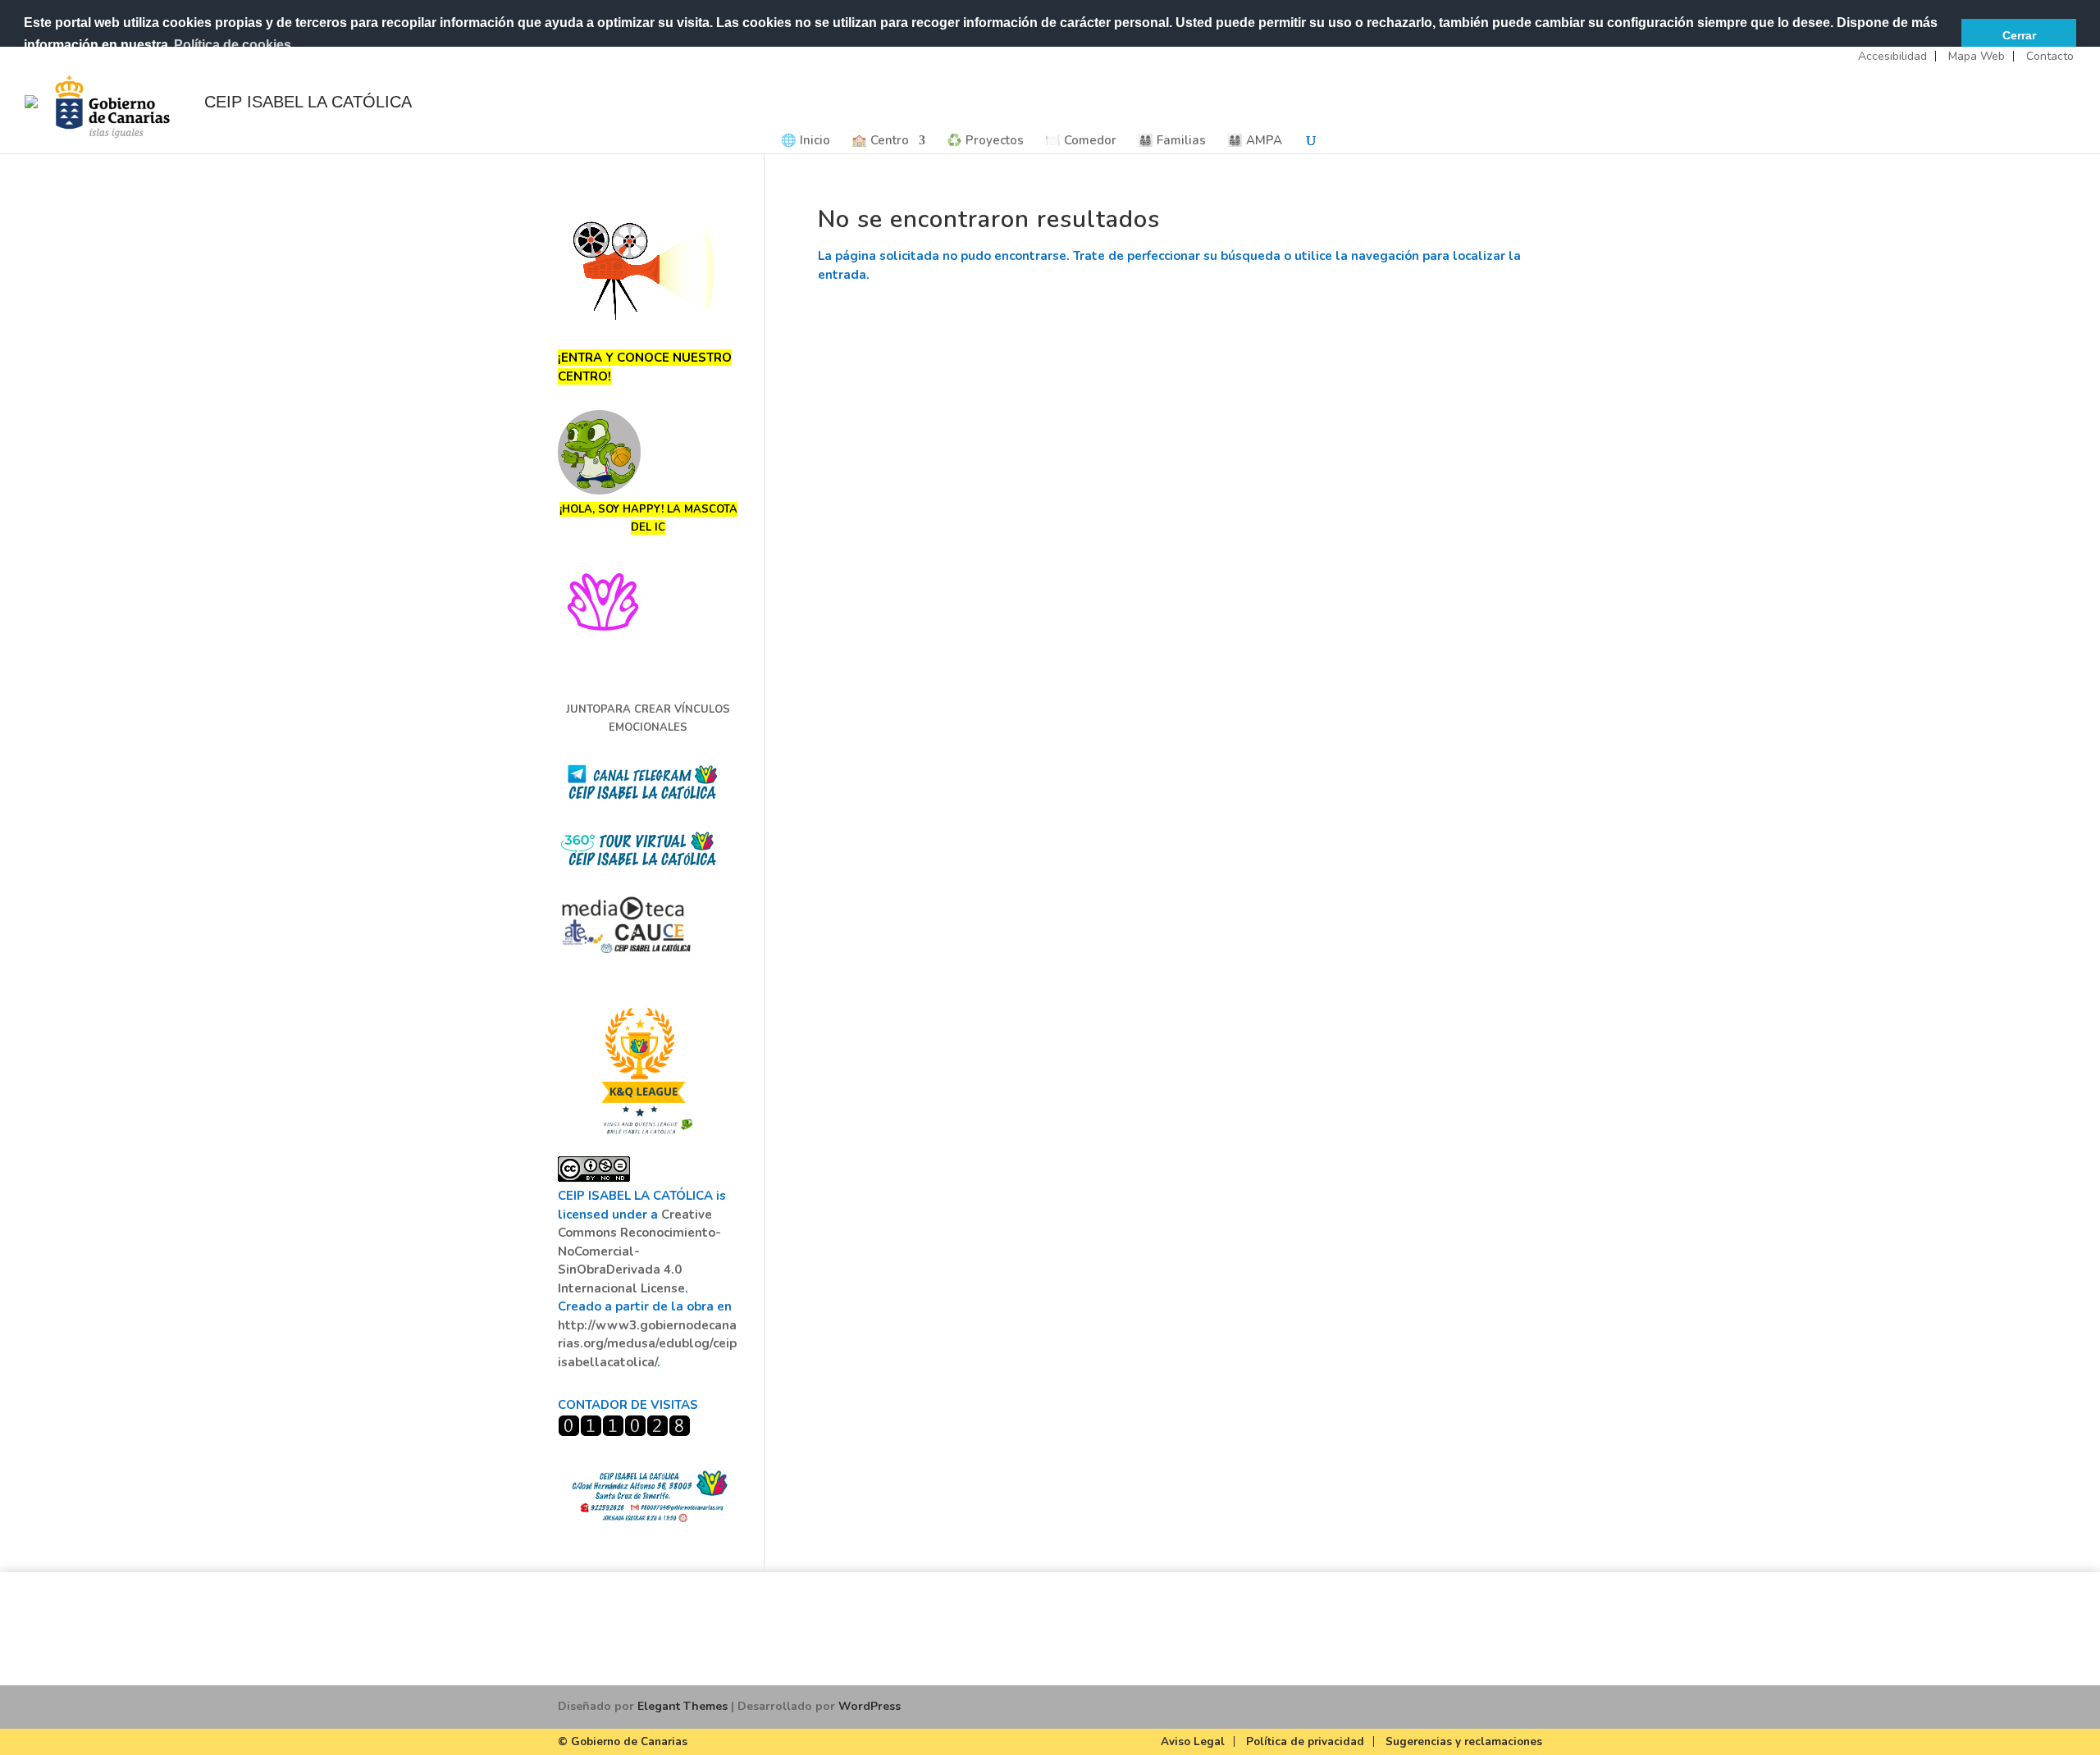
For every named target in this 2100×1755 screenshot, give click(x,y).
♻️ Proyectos (985, 141)
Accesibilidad (1892, 56)
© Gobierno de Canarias (623, 1741)
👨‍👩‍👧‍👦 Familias (1172, 141)
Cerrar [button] (2019, 35)
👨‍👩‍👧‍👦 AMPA (1255, 141)
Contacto (2050, 56)
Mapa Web (1977, 56)
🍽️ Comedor (1081, 141)
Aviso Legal (1193, 1741)
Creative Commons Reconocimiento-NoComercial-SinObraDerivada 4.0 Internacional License (639, 1251)
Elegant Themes (682, 1706)
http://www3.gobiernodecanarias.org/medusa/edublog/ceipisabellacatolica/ (647, 1344)
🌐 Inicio (806, 141)
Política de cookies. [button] (234, 45)
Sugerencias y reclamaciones (1464, 1741)
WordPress (870, 1706)
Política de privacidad (1305, 1741)
